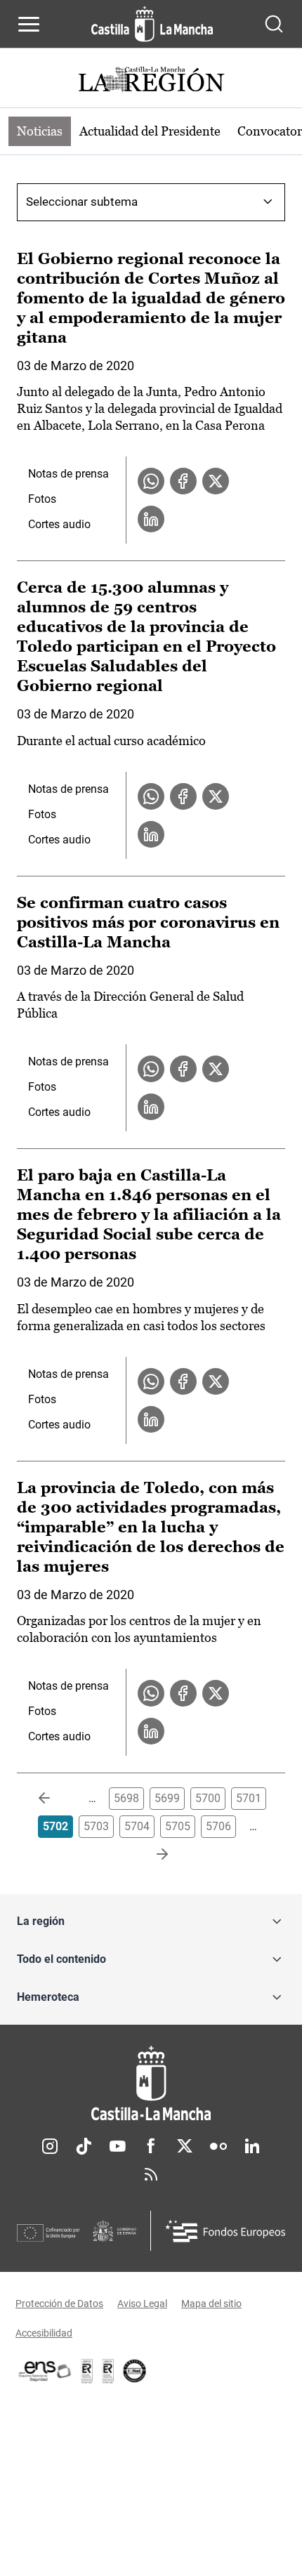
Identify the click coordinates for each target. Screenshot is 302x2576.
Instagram (50, 2146)
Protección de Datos (59, 2304)
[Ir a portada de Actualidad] (151, 81)
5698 (126, 1798)
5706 (218, 1826)
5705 (178, 1826)
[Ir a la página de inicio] (152, 24)
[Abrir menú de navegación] (29, 24)
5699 (167, 1798)
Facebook (151, 2146)
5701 (249, 1798)
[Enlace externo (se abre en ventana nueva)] (108, 2371)
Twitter (185, 2146)
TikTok (84, 2146)
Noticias (40, 131)
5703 (96, 1826)
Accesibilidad (44, 2333)
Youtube (117, 2146)
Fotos (42, 499)
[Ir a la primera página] (55, 1799)
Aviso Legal (142, 2304)
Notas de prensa (68, 474)
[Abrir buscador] (274, 24)
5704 (137, 1826)
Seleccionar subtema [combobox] (82, 202)
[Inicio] (151, 2083)
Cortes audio (59, 524)
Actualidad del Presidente (150, 131)
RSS (151, 2174)
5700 (208, 1798)
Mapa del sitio (211, 2304)
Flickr (218, 2146)
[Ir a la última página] (151, 1855)
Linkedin (252, 2146)
